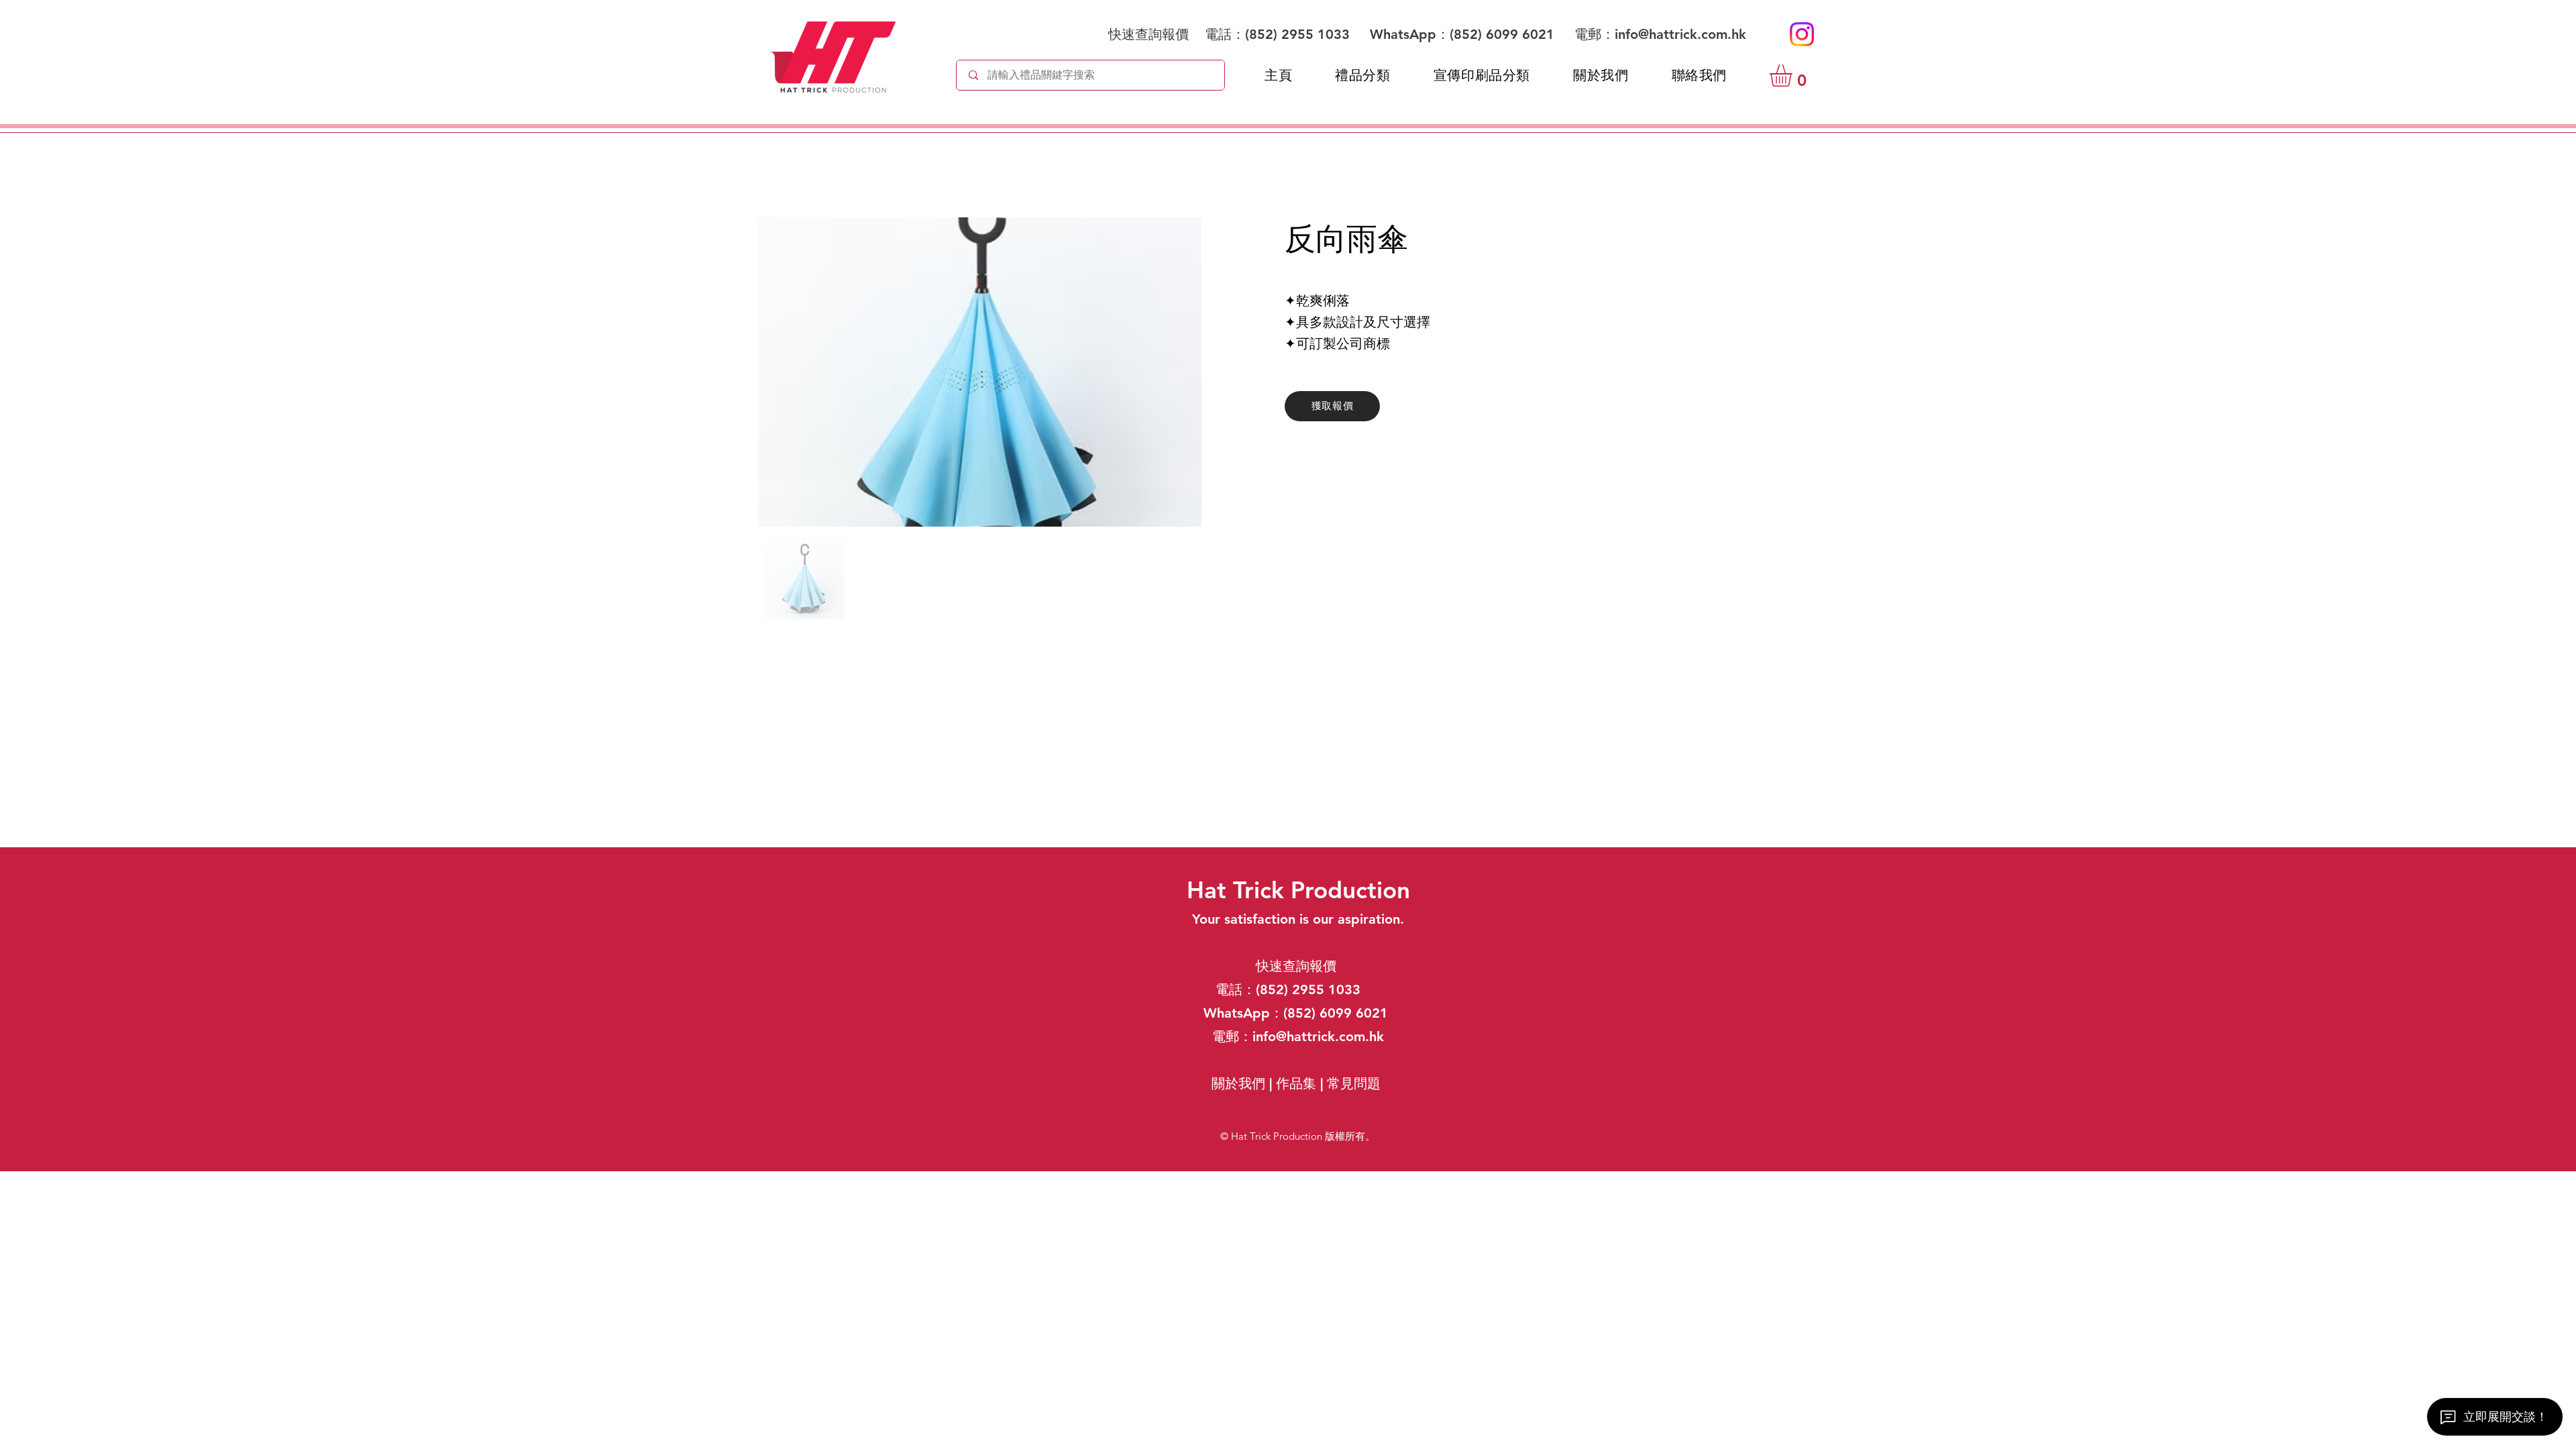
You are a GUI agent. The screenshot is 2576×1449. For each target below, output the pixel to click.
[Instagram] (1802, 34)
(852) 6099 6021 (1504, 34)
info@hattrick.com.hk (1680, 34)
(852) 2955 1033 (1297, 34)
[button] (1794, 75)
